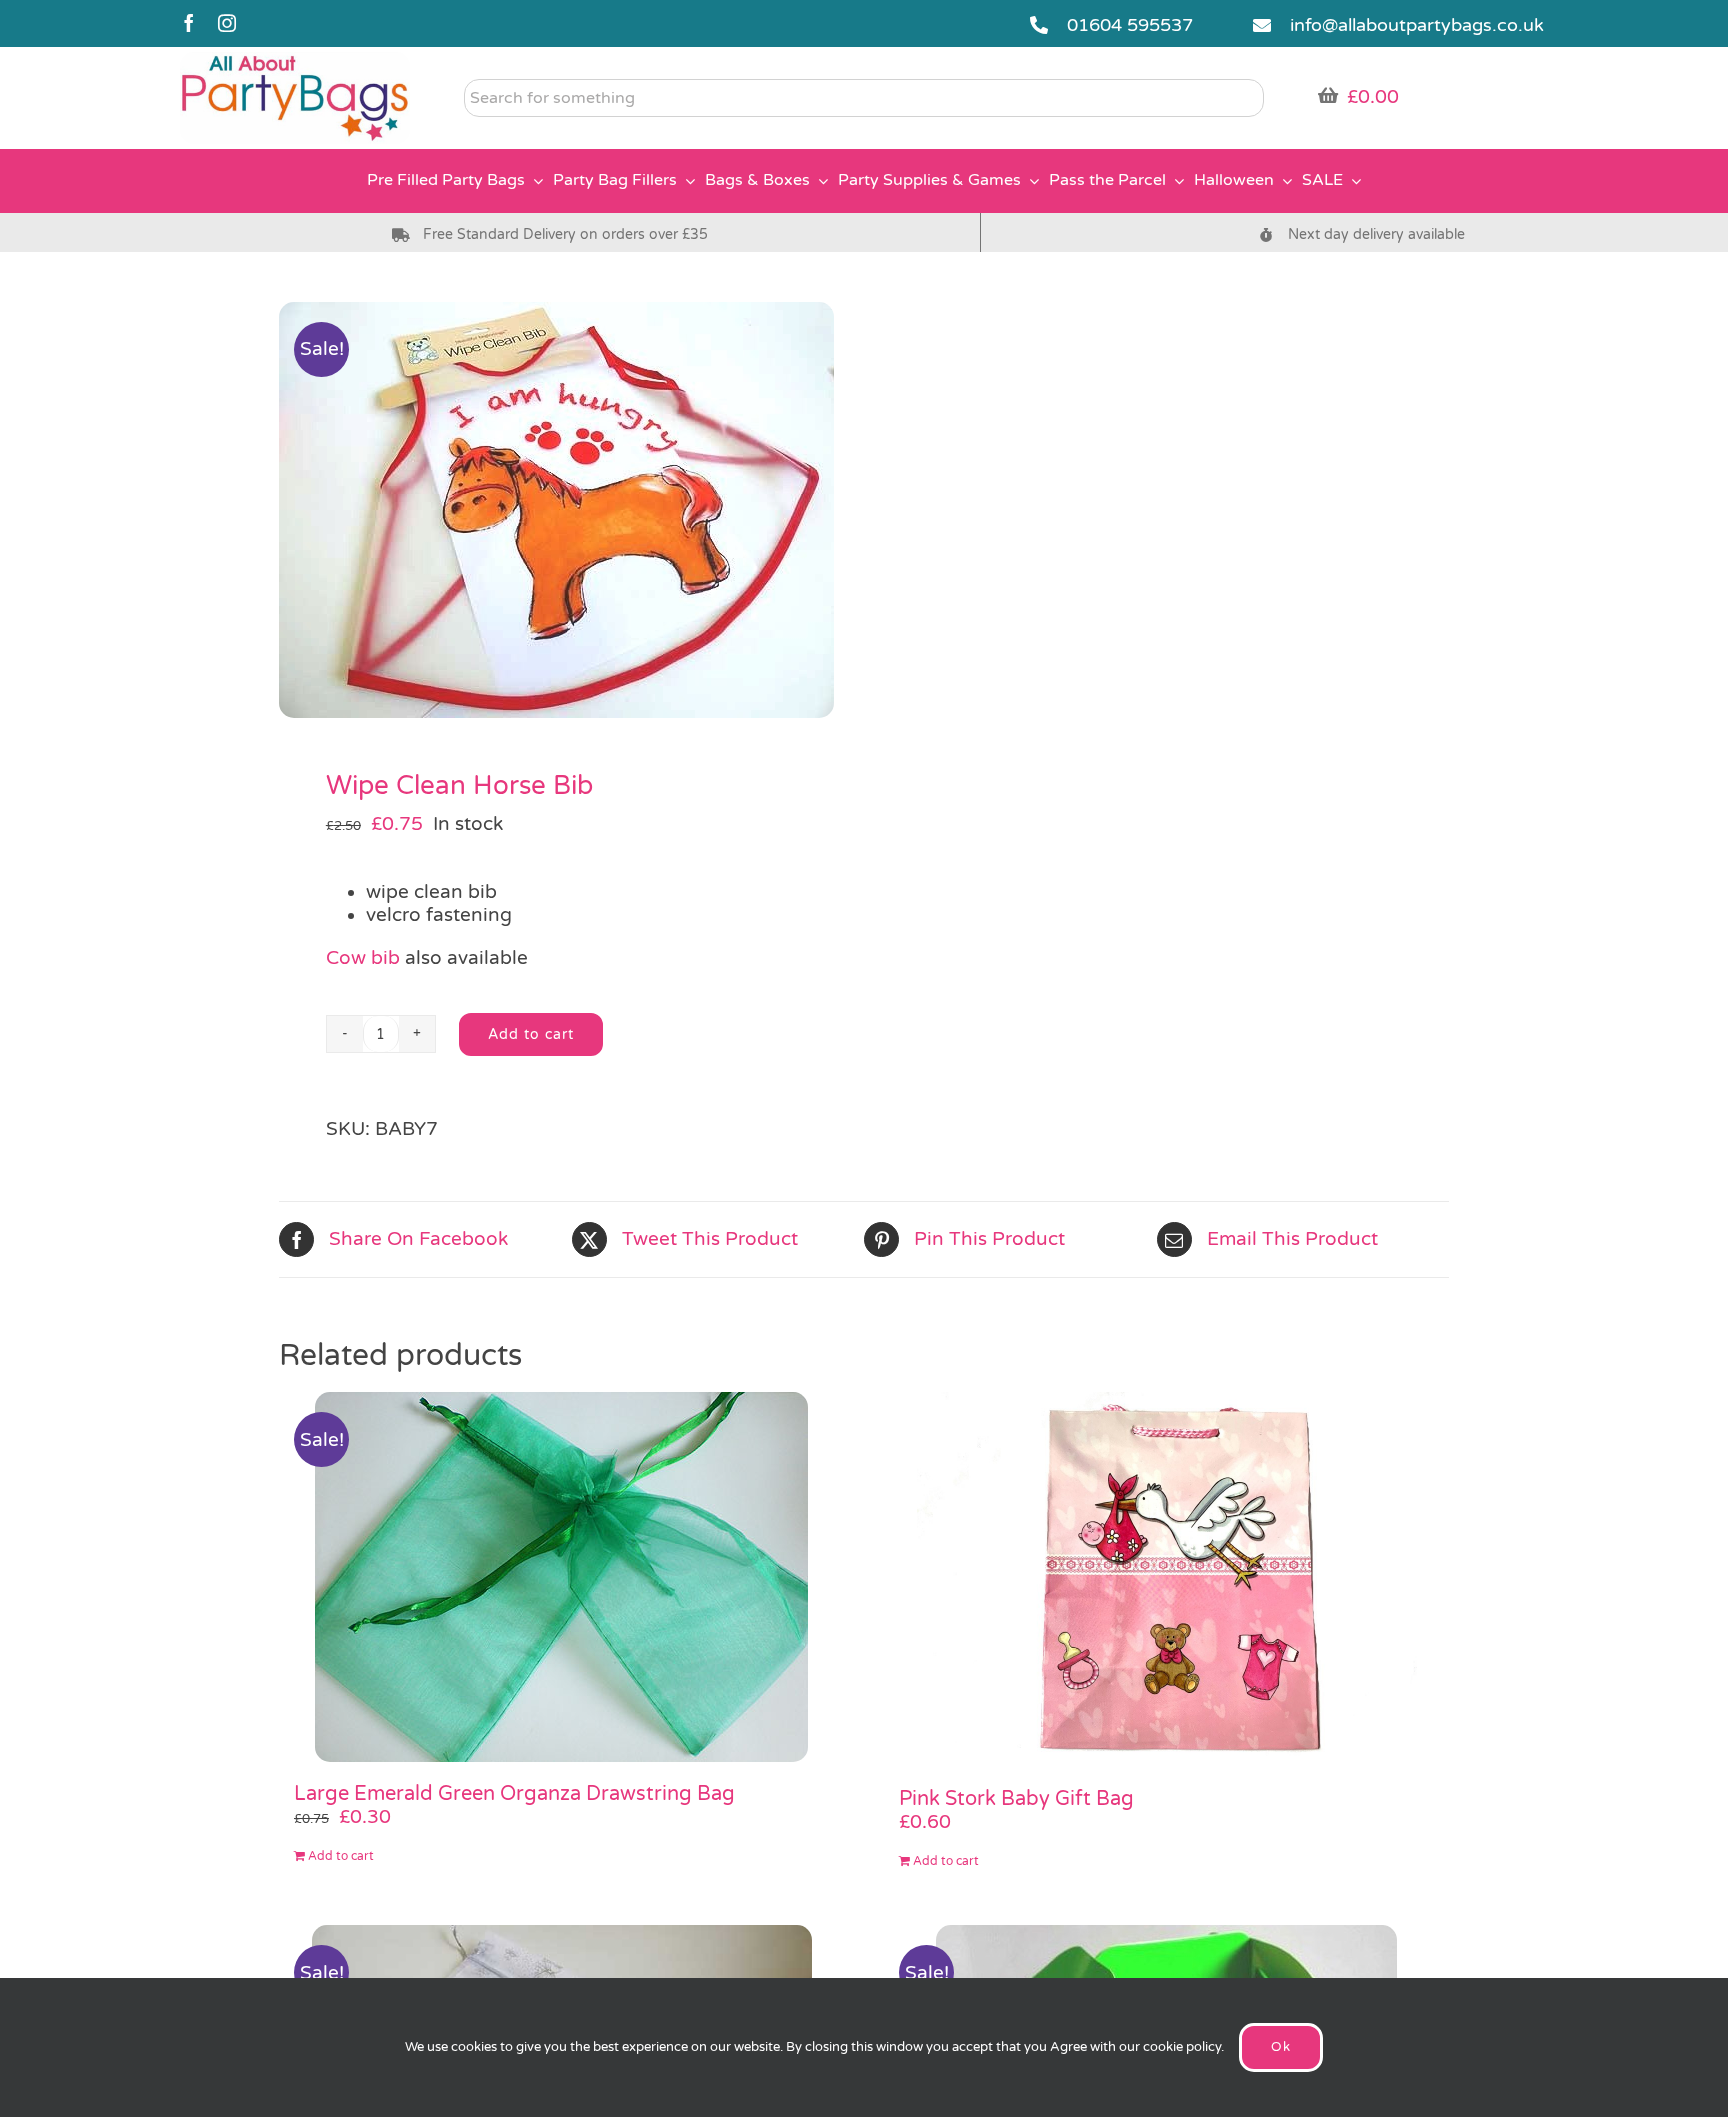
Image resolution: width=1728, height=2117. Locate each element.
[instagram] (227, 23)
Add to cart (531, 1034)
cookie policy (1182, 2047)
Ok (1281, 2047)
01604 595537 (1130, 25)
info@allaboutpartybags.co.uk (1417, 25)
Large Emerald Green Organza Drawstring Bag (514, 1794)
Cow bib (363, 958)
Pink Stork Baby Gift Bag (1016, 1799)
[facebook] (189, 23)
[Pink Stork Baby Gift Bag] (1166, 1579)
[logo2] (295, 61)
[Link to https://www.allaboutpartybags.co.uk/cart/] (1328, 95)
